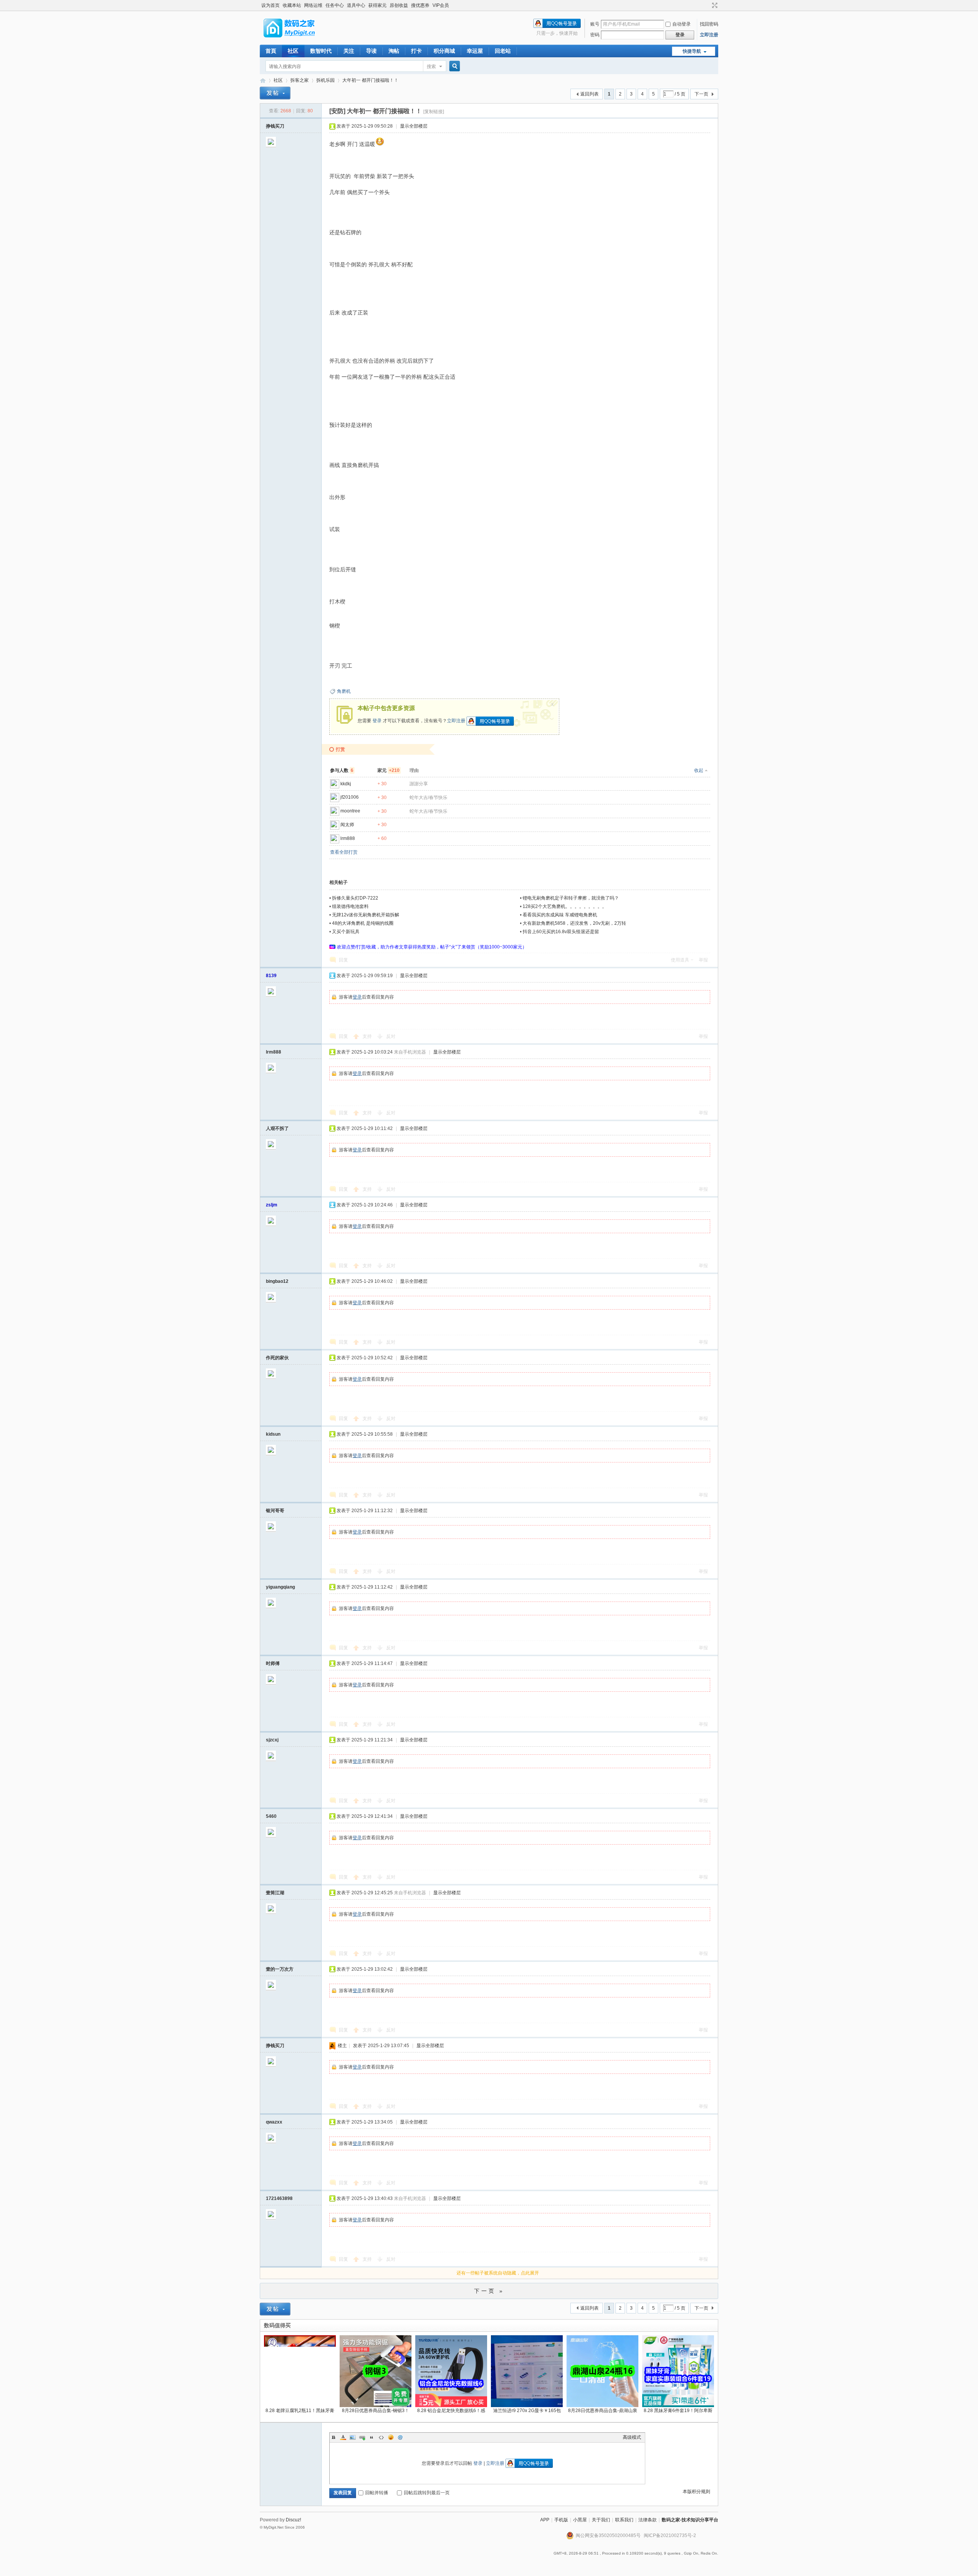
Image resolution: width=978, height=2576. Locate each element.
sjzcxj (272, 1740)
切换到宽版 (714, 5)
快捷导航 (692, 51)
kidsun (273, 1434)
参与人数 (342, 770)
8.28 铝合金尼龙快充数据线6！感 (451, 2411)
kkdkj (346, 784)
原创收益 (399, 5)
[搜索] (453, 66)
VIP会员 (441, 5)
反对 (391, 1036)
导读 (371, 51)
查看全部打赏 (344, 852)
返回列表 (589, 94)
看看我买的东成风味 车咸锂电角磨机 (560, 915)
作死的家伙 (277, 1358)
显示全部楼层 (414, 126)
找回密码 (709, 24)
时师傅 (273, 1663)
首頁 (271, 51)
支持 (368, 1036)
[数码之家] (296, 40)
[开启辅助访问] (708, 5)
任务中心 (335, 5)
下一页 (701, 94)
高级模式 (632, 2437)
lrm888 (348, 838)
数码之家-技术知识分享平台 (690, 2520)
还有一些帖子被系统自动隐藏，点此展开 (498, 2273)
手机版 (561, 2520)
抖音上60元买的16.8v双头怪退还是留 (561, 932)
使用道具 (680, 960)
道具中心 (356, 5)
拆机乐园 (325, 80)
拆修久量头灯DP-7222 (355, 898)
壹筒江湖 (275, 1893)
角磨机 (344, 691)
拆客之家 (300, 80)
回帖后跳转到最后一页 (427, 2493)
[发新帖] (275, 93)
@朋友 (400, 2437)
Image (353, 2437)
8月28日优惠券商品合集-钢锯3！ (376, 2411)
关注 (349, 51)
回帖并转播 (377, 2493)
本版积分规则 (696, 2492)
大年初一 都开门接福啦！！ (370, 80)
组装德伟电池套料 (350, 906)
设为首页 (270, 5)
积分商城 (444, 51)
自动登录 (682, 24)
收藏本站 (292, 5)
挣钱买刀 (275, 126)
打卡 (416, 51)
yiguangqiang (280, 1587)
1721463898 (279, 2198)
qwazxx (274, 2122)
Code (381, 2437)
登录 (377, 721)
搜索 (431, 66)
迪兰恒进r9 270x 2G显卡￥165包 (527, 2411)
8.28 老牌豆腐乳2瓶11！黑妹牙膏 (300, 2411)
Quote (372, 2437)
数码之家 (263, 80)
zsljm (272, 1205)
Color (343, 2437)
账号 (595, 24)
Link (362, 2437)
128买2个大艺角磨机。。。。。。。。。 (565, 906)
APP (545, 2520)
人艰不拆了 (277, 1128)
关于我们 (601, 2520)
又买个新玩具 (346, 932)
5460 (271, 1816)
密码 (595, 35)
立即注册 (709, 35)
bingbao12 (277, 1281)
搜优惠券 (420, 5)
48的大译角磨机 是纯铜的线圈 (363, 923)
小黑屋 (580, 2520)
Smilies (391, 2437)
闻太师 (347, 825)
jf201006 (350, 797)
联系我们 (624, 2520)
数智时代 (321, 51)
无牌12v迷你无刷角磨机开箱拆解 (366, 915)
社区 (293, 51)
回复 (343, 960)
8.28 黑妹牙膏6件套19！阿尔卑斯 (678, 2411)
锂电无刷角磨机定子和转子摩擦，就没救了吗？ (571, 898)
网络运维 (313, 5)
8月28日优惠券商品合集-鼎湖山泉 (603, 2411)
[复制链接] (434, 112)
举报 (703, 960)
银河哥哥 (275, 1511)
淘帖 (394, 51)
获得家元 (377, 5)
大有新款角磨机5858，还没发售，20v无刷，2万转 (574, 923)
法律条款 (648, 2520)
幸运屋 (475, 51)
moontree (350, 811)
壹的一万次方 (280, 1969)
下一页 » (489, 2291)
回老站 (503, 51)
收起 (699, 770)
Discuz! (293, 2520)
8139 (271, 976)
